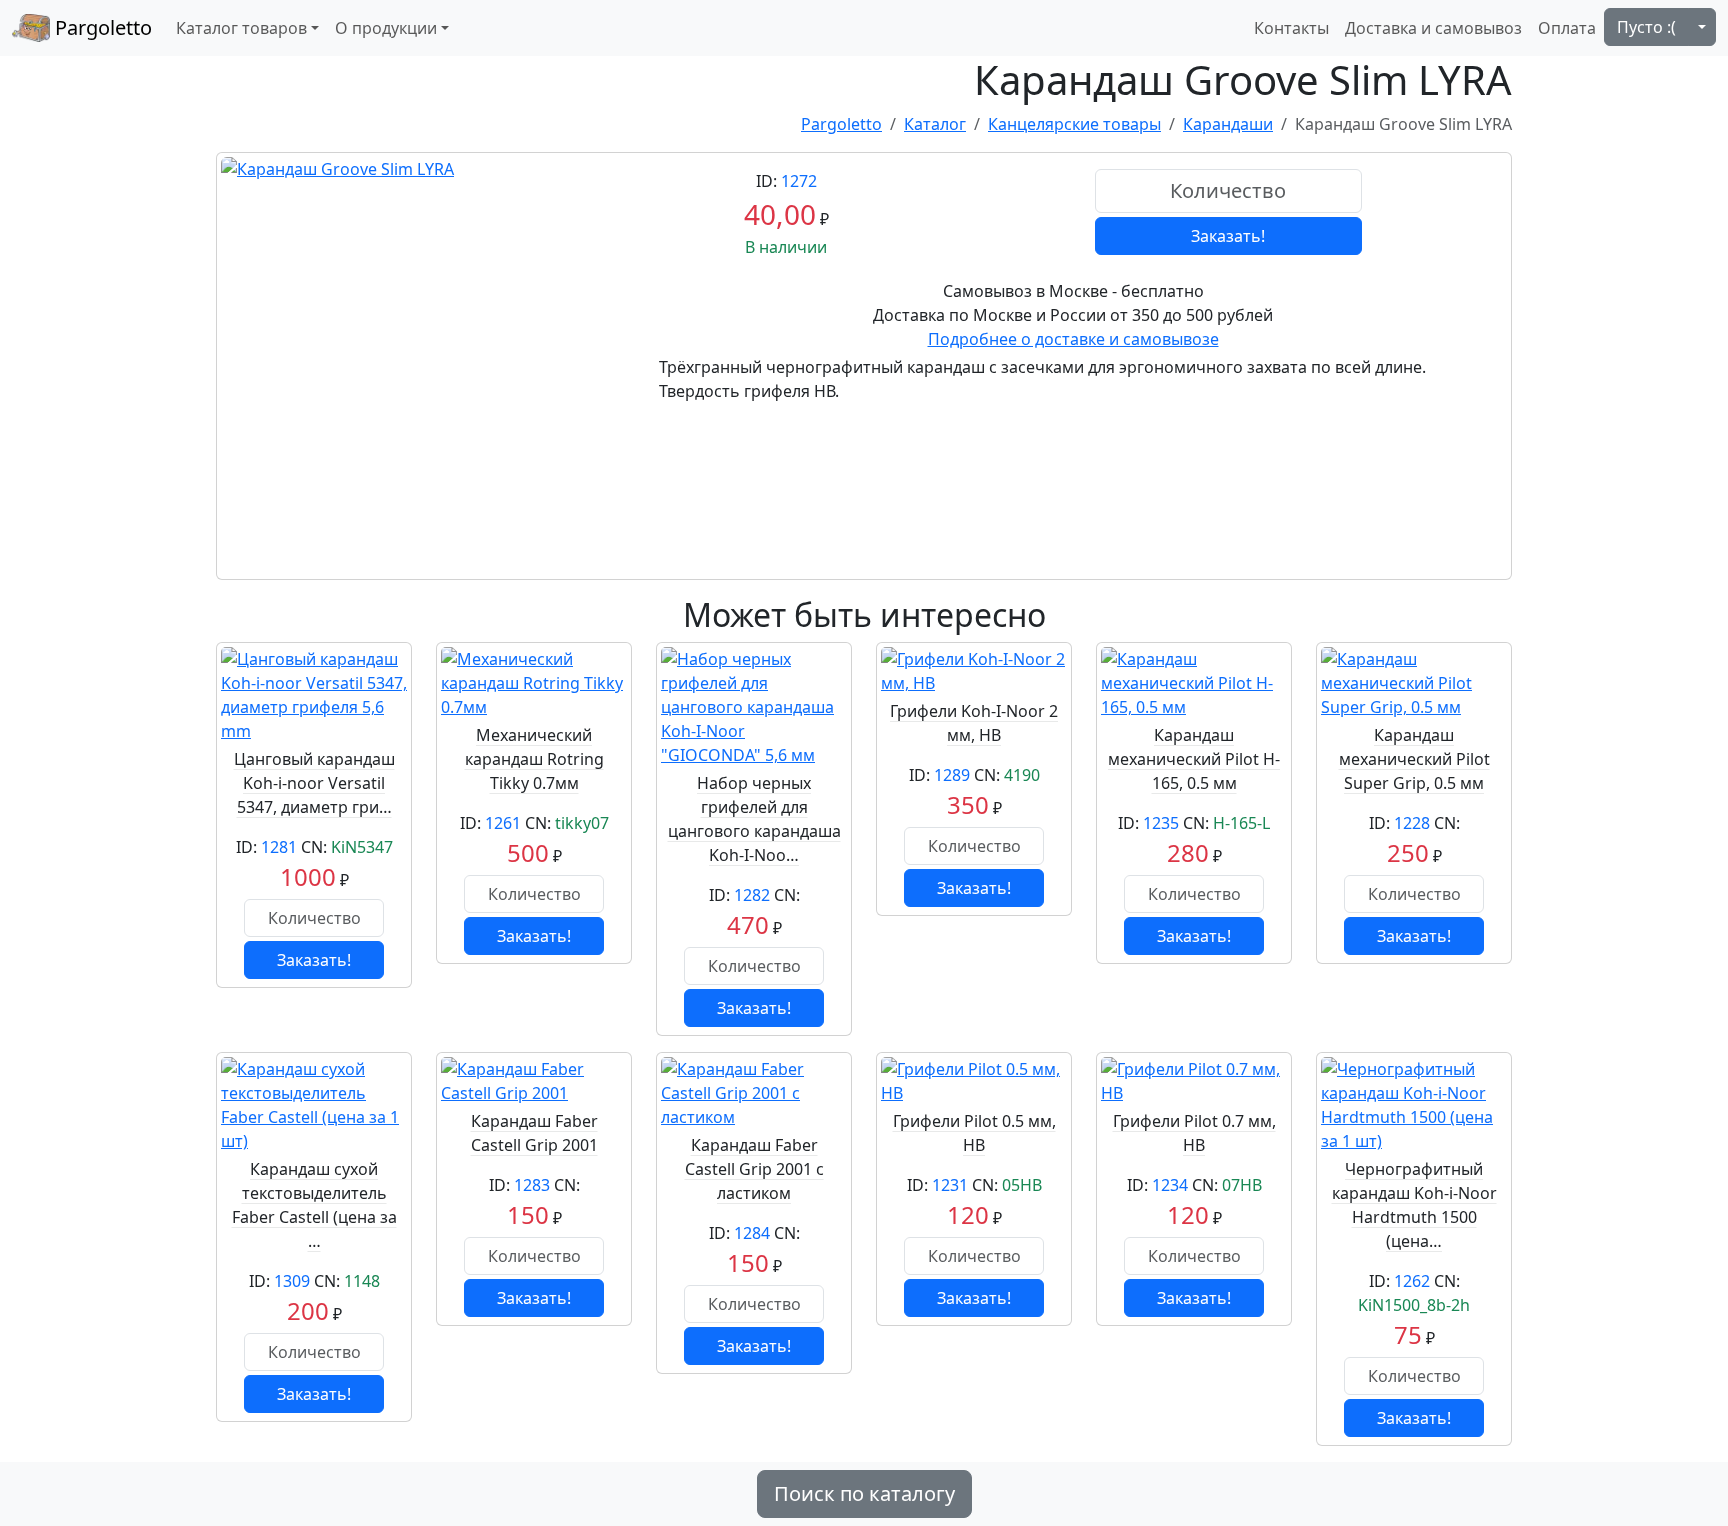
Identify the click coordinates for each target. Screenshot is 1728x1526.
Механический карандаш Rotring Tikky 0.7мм (534, 759)
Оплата (1567, 28)
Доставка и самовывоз (1433, 28)
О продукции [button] (386, 28)
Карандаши (1228, 124)
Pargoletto (101, 27)
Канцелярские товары (1074, 124)
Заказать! (1228, 236)
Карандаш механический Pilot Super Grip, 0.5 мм (1414, 759)
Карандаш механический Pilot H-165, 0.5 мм (1194, 759)
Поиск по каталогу (864, 1493)
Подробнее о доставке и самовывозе (1073, 339)
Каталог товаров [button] (241, 28)
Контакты (1291, 28)
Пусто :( (1646, 27)
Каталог (935, 124)
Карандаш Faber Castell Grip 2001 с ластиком (754, 1169)
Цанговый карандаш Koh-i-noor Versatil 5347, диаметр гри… (314, 783)
